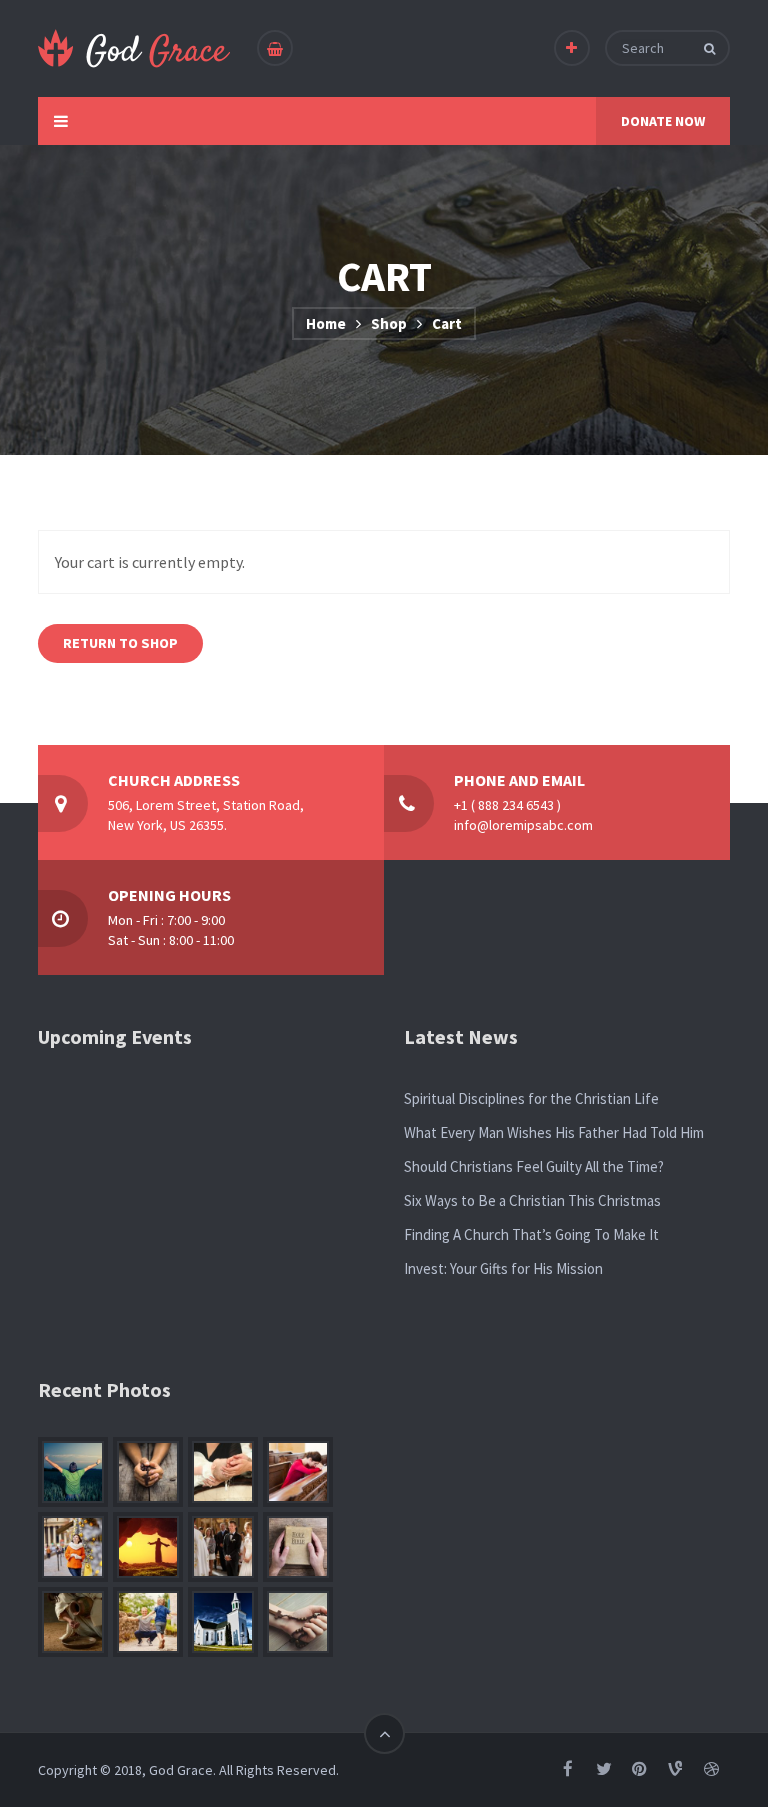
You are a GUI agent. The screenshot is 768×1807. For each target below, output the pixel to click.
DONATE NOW (663, 121)
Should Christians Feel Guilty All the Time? (534, 1166)
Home (326, 323)
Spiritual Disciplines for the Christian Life (531, 1098)
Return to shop (120, 643)
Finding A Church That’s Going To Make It (531, 1234)
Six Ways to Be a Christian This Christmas (532, 1200)
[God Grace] (135, 48)
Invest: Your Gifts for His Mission (503, 1268)
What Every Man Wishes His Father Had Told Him (554, 1132)
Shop (389, 323)
